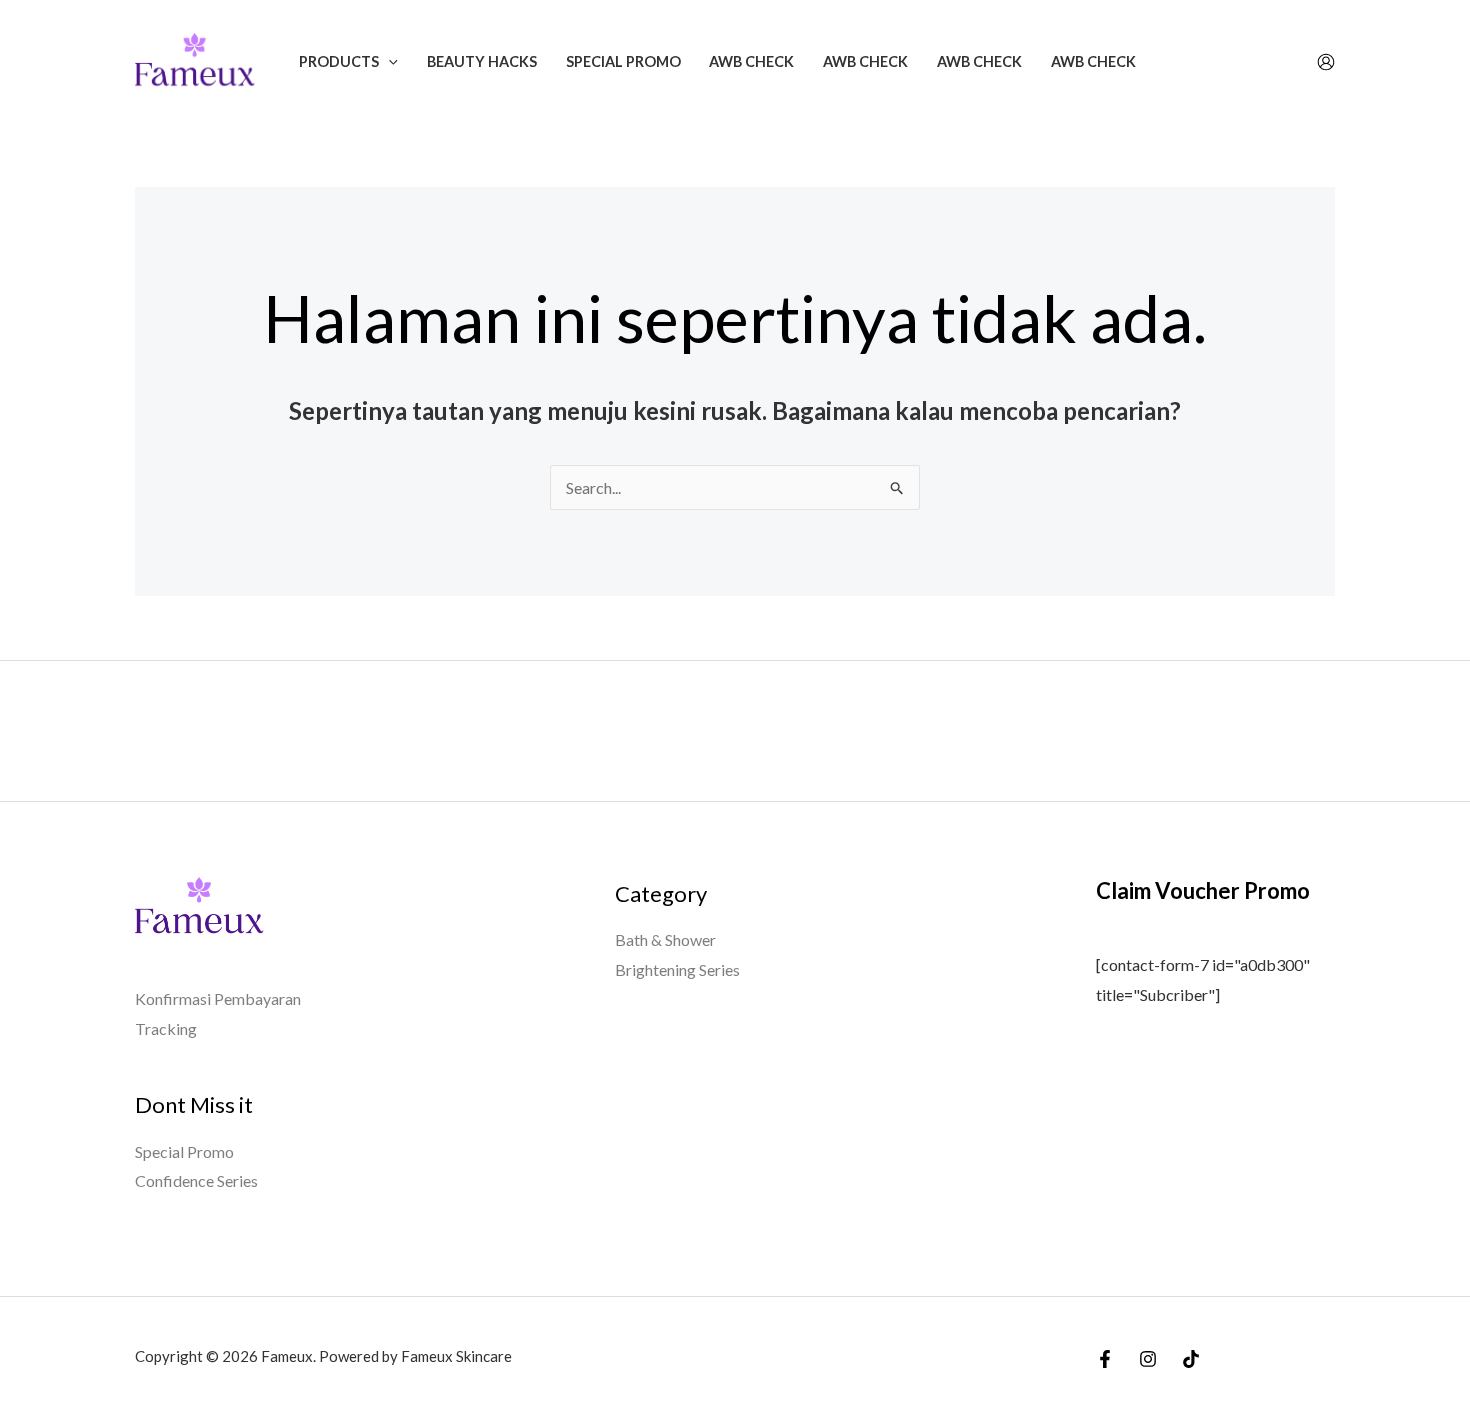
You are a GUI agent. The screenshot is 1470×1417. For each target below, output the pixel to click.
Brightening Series (677, 969)
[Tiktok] (1191, 1359)
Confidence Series (196, 1180)
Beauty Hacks (482, 61)
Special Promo (623, 61)
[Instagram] (1148, 1359)
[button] (388, 61)
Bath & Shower (665, 939)
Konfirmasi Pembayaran (218, 998)
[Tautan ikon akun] (1326, 62)
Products (339, 61)
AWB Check (751, 61)
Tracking (166, 1028)
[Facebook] (1105, 1359)
